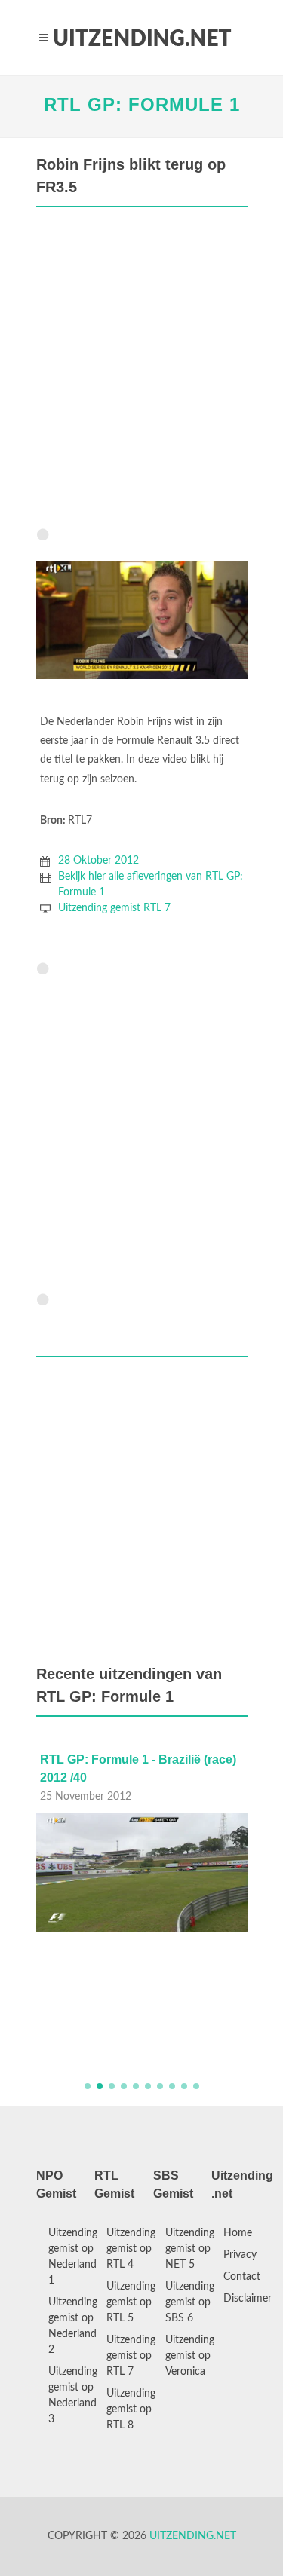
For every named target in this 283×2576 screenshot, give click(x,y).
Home (238, 2233)
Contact (242, 2277)
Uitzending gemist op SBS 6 (190, 2302)
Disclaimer (248, 2299)
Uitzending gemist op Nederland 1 (73, 2257)
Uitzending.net (193, 2536)
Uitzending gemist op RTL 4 (131, 2249)
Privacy (240, 2255)
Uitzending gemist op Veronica (190, 2356)
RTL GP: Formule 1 (142, 104)
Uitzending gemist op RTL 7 (131, 2356)
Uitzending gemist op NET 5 (190, 2249)
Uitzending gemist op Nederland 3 (73, 2395)
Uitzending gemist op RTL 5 (131, 2302)
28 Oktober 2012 (98, 861)
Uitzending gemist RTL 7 (114, 908)
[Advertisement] (141, 371)
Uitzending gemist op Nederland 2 (73, 2326)
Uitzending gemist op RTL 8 (131, 2409)
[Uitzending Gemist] (142, 38)
